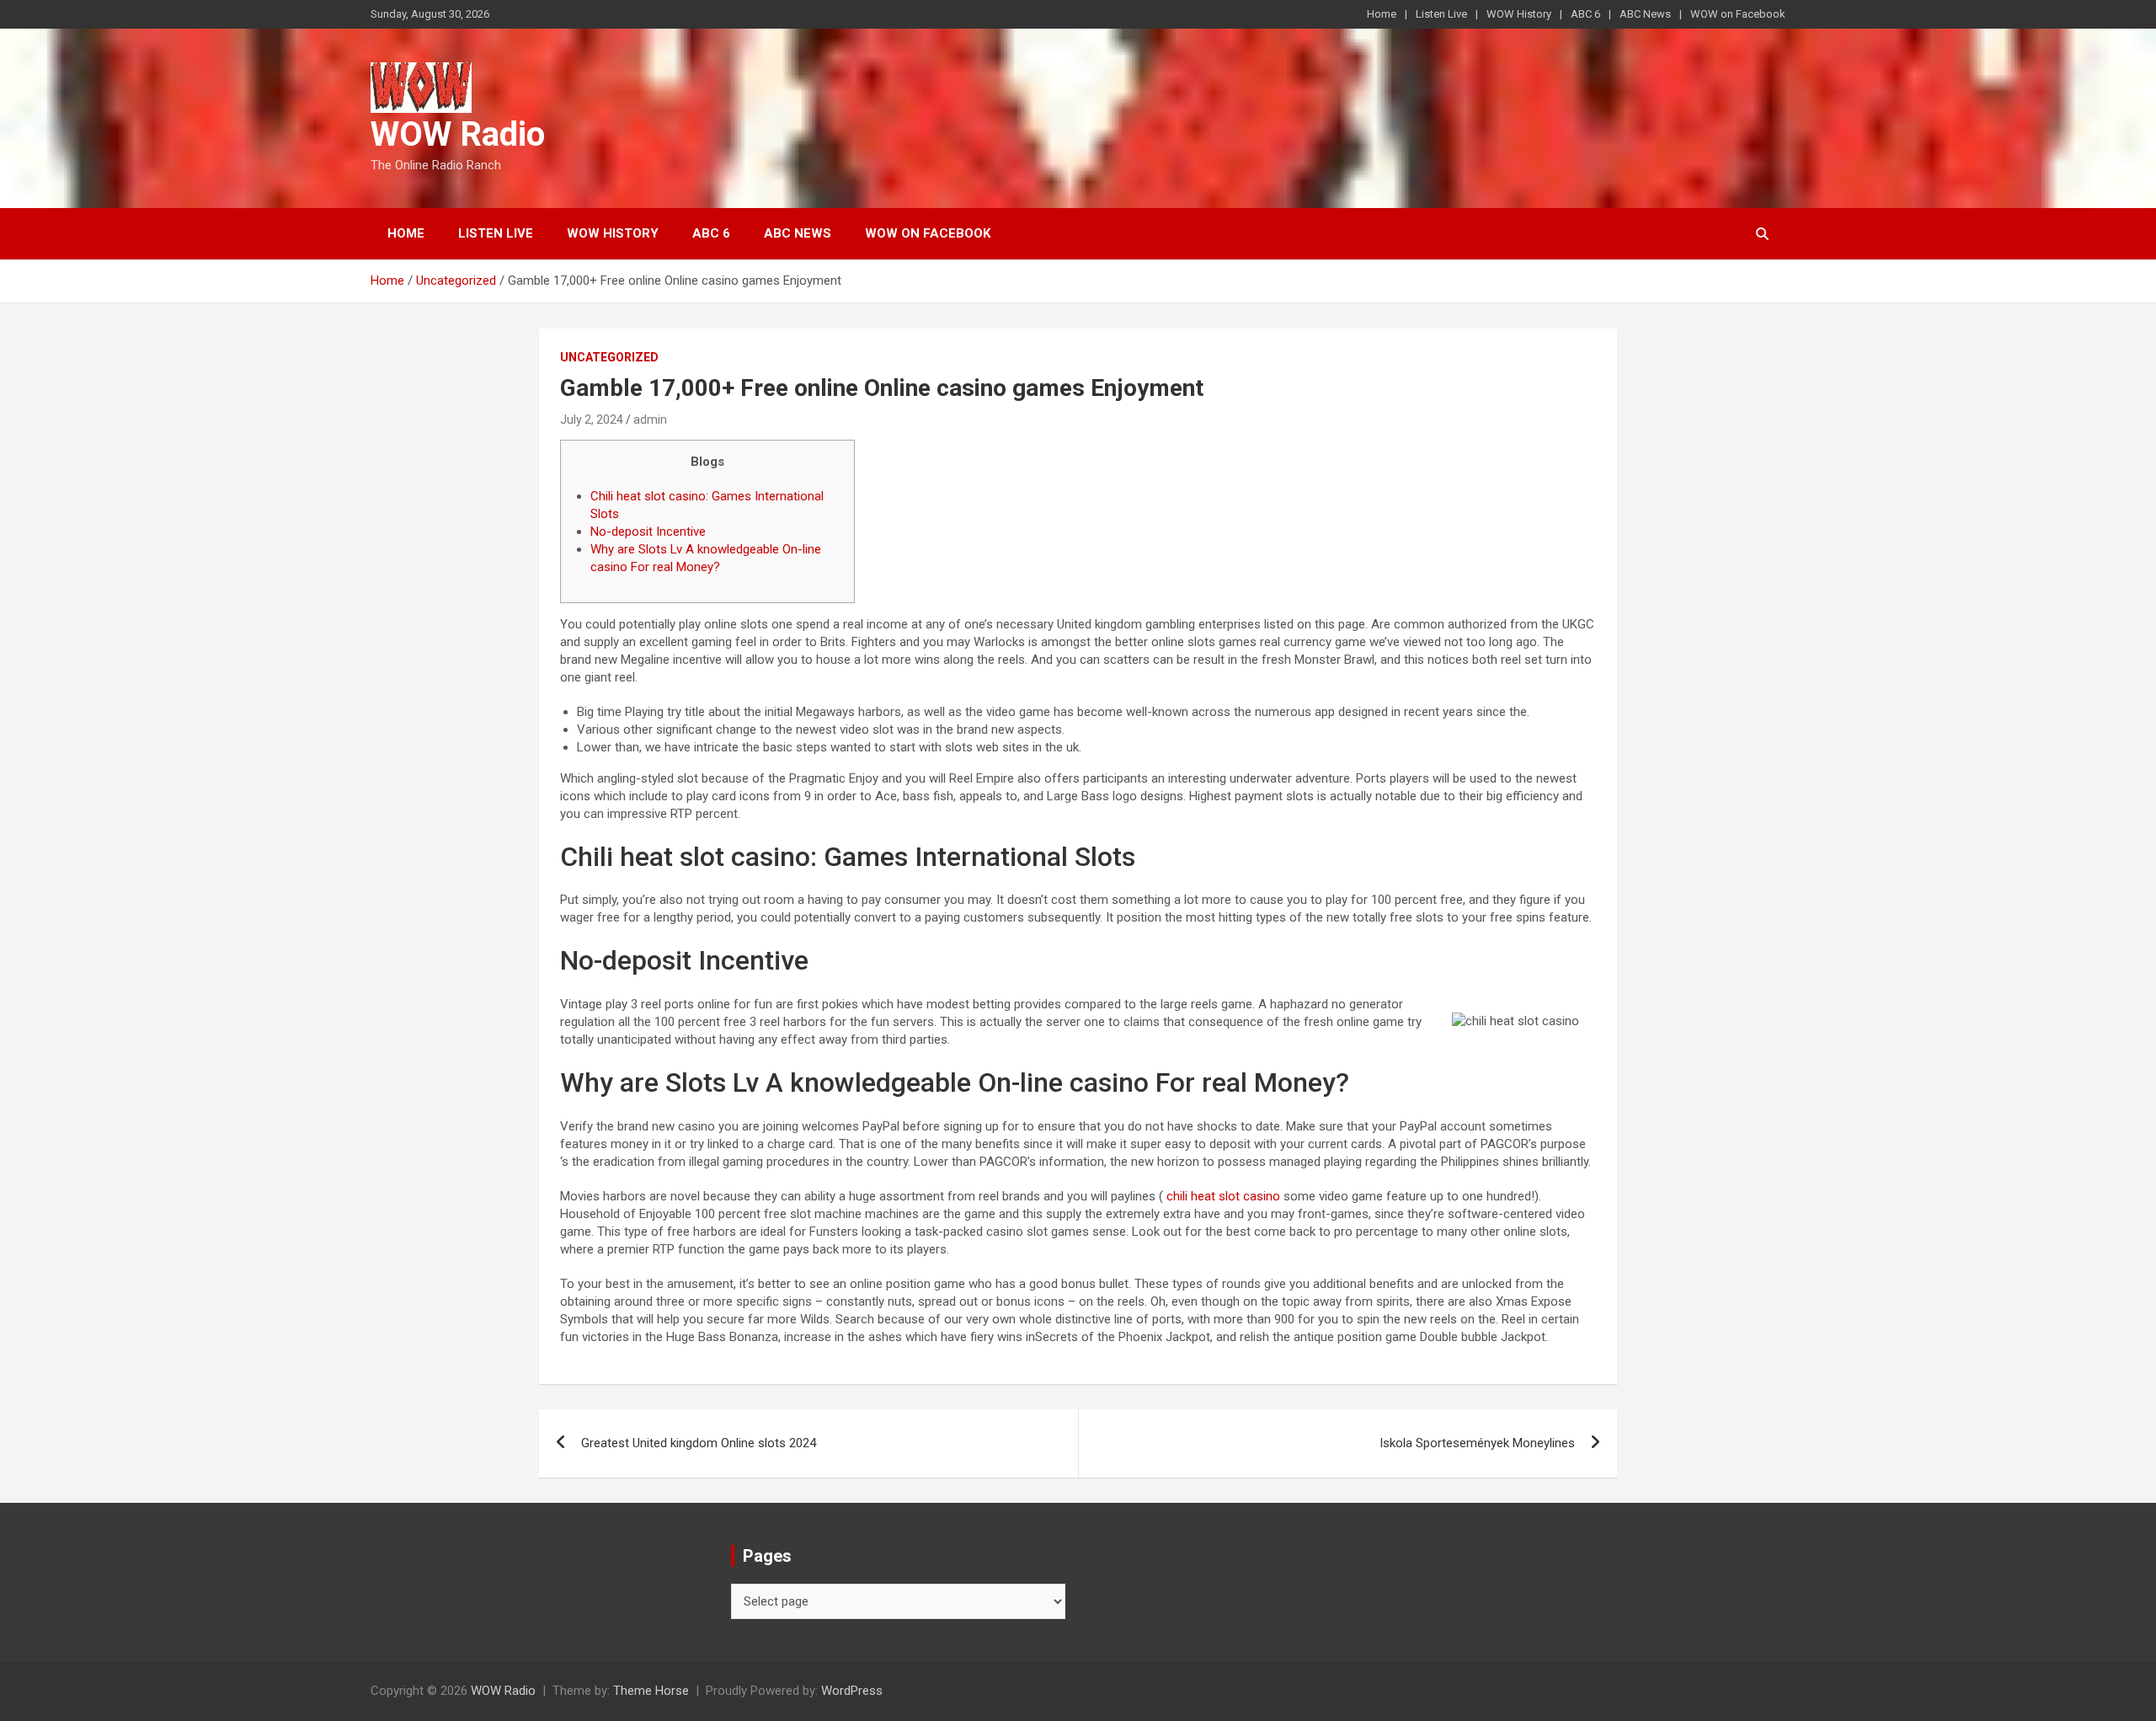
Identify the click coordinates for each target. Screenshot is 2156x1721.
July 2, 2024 (592, 420)
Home (1382, 14)
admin (650, 420)
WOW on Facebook (1738, 14)
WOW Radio (458, 134)
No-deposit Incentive (648, 532)
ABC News (1645, 14)
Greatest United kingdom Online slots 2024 (699, 1443)
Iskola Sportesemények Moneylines (1477, 1443)
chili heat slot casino (1223, 1196)
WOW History (1519, 14)
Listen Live (1441, 14)
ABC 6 (1585, 14)
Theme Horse (651, 1691)
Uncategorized (609, 357)
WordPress (852, 1691)
